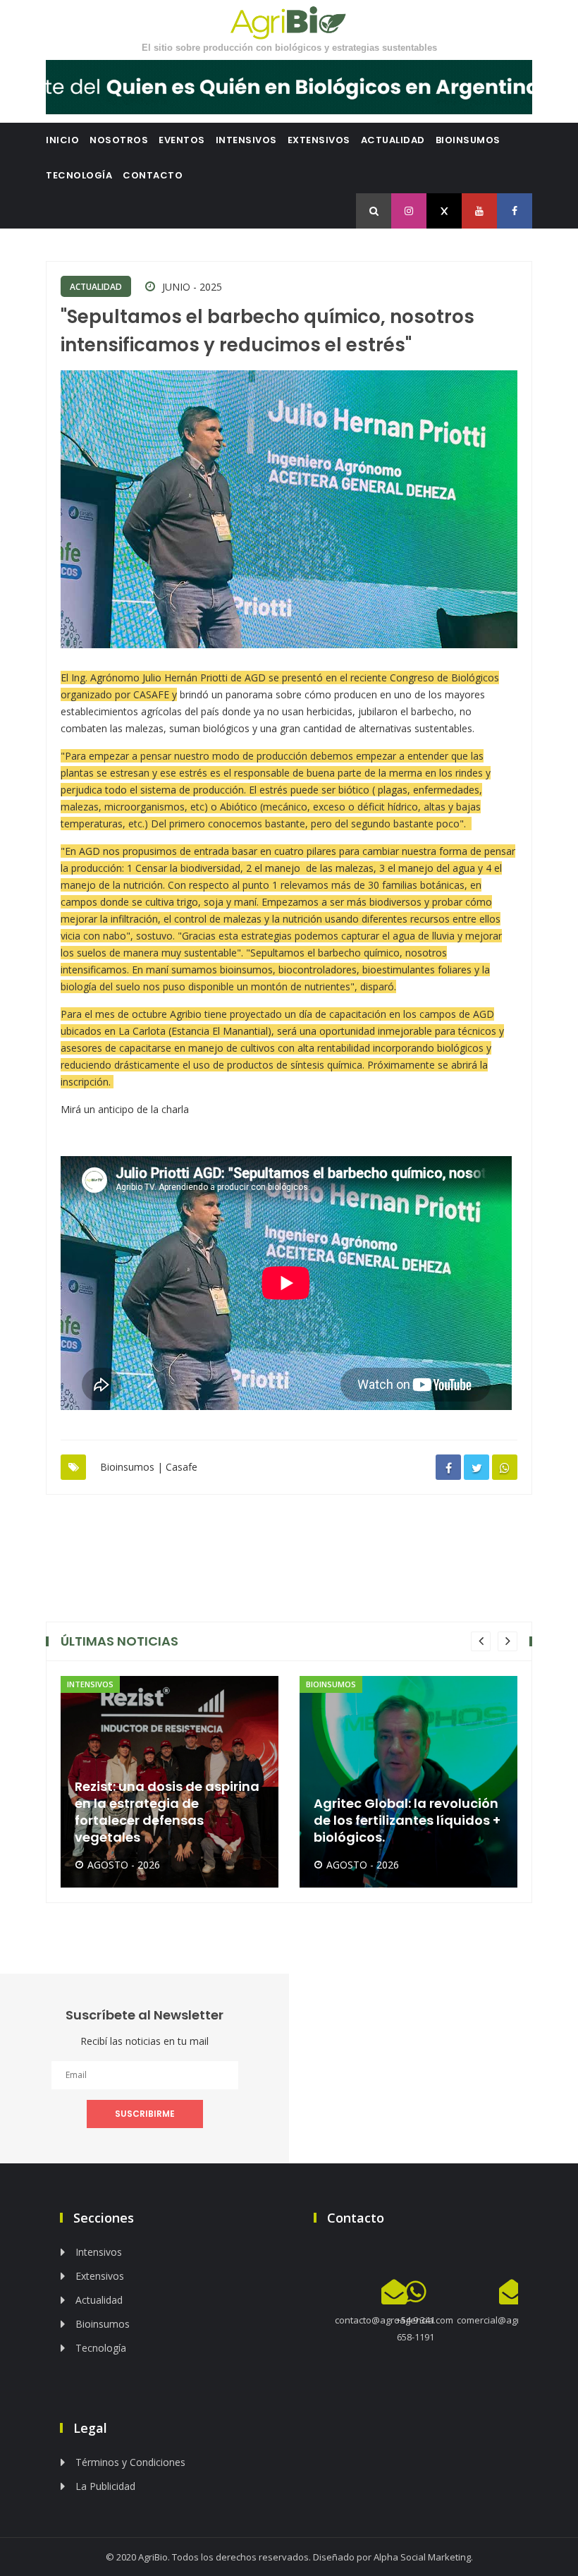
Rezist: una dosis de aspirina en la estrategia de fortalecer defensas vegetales (167, 1812)
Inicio (62, 140)
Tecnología (79, 175)
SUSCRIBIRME (145, 2114)
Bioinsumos (468, 140)
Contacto (153, 175)
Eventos (182, 140)
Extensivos (319, 140)
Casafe (182, 1467)
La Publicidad (105, 2486)
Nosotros (119, 140)
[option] (170, 1782)
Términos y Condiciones (130, 2462)
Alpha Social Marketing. (423, 2557)
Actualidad (393, 140)
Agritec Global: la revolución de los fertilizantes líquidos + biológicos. (407, 1821)
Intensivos (246, 140)
